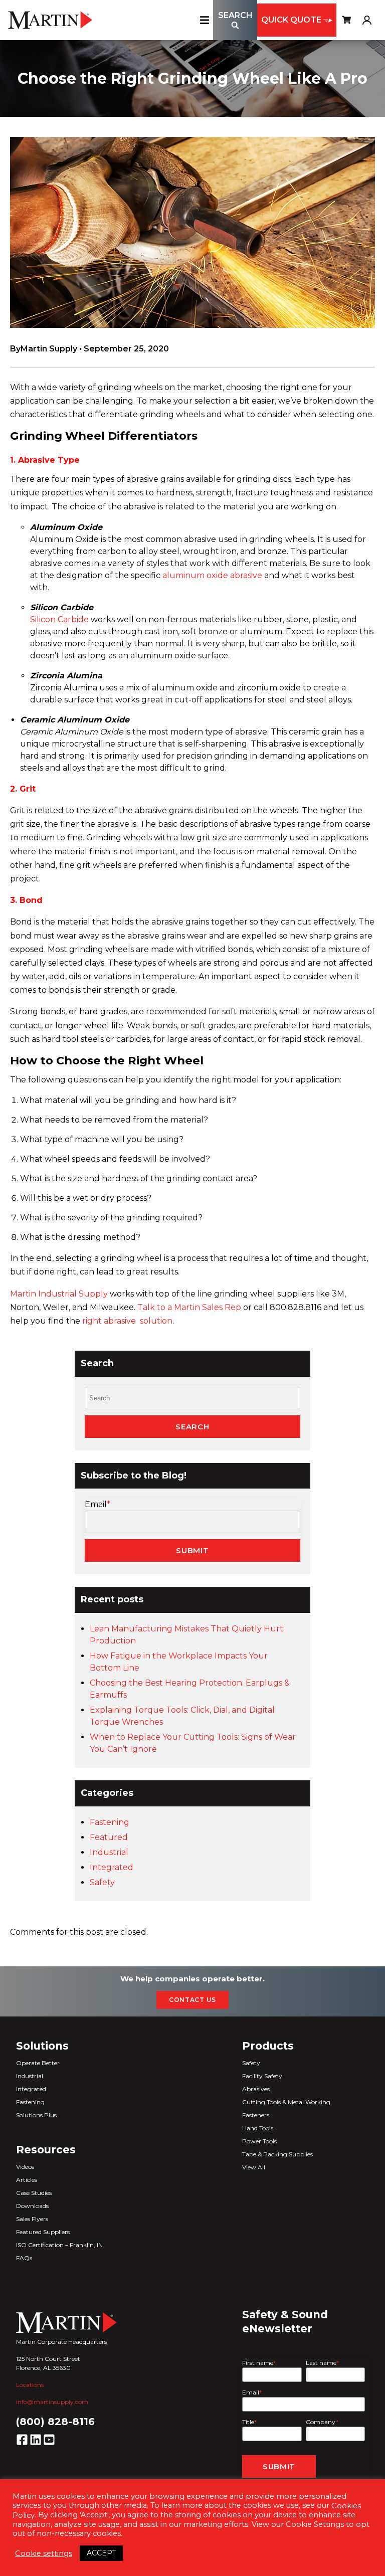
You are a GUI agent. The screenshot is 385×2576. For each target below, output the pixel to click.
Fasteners (256, 2115)
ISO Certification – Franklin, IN (59, 2245)
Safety (102, 1882)
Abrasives (256, 2089)
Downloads (32, 2206)
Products (268, 2046)
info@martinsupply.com (52, 2402)
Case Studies (34, 2193)
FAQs (24, 2258)
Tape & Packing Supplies (277, 2154)
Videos (25, 2167)
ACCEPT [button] (101, 2553)
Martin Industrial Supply (59, 1294)
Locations (30, 2385)
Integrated (112, 1867)
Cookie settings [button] (44, 2553)
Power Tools (259, 2141)
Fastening (110, 1822)
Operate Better (38, 2063)
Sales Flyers (32, 2219)
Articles (27, 2180)
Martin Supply (49, 349)
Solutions (42, 2046)
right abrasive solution (127, 1321)
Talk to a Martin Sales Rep (189, 1307)
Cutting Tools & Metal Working (286, 2102)
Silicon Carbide (59, 619)
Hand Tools (258, 2128)
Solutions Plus (36, 2115)
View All (254, 2167)
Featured (109, 1837)
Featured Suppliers (43, 2232)
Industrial (109, 1852)
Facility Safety (262, 2076)
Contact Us (192, 2000)
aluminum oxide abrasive (212, 575)
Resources (46, 2150)
